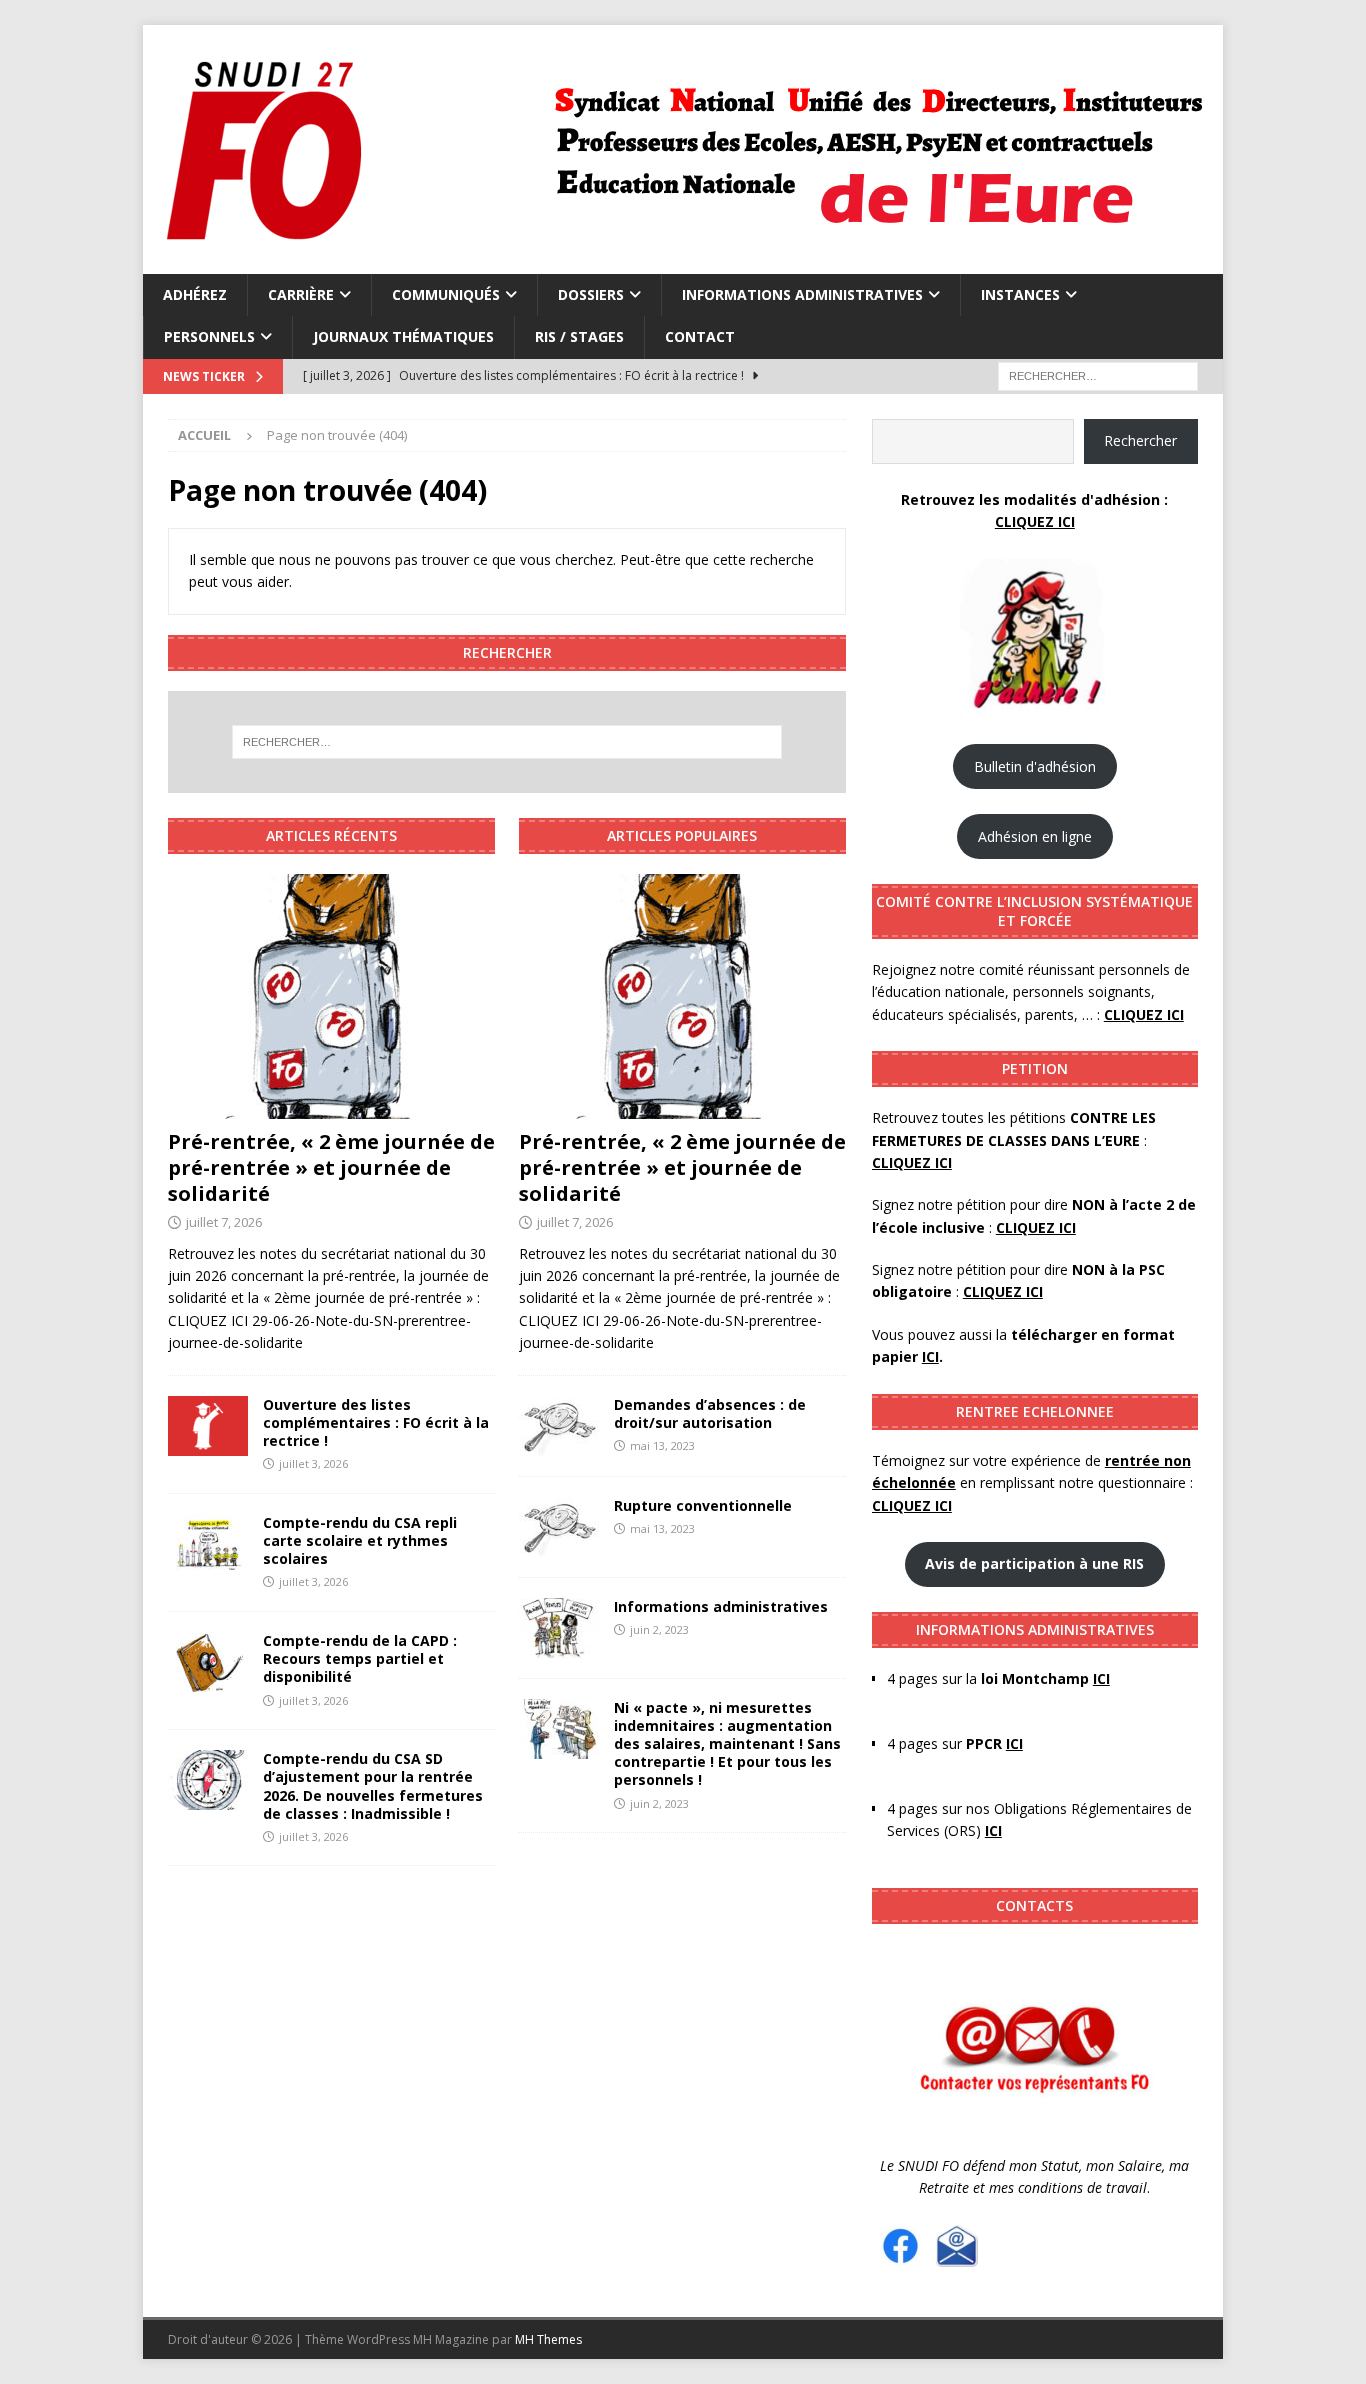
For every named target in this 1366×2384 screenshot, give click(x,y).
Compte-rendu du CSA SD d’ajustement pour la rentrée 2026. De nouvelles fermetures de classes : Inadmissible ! (373, 1786)
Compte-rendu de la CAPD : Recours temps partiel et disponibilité (360, 1658)
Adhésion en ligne (1035, 836)
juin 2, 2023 (659, 1629)
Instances (1020, 294)
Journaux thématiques (403, 336)
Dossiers (591, 294)
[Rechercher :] (1098, 374)
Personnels (209, 336)
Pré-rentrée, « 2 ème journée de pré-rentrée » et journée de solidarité (331, 1167)
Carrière (301, 294)
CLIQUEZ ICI (1035, 521)
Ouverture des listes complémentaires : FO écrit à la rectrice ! (376, 1422)
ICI (993, 1830)
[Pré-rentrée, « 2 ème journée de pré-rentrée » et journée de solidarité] (331, 996)
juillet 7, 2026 (224, 1222)
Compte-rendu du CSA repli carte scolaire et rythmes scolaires (360, 1540)
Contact (700, 336)
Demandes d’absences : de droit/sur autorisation (710, 1413)
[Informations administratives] (559, 1628)
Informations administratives (802, 294)
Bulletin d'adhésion (1035, 766)
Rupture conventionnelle (705, 1505)
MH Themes (548, 2339)
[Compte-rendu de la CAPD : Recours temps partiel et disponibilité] (208, 1662)
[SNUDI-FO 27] (680, 262)
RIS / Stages (579, 336)
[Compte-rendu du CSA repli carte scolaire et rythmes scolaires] (208, 1544)
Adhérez (195, 294)
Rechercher (1140, 440)
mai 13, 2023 (662, 1445)
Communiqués (446, 294)
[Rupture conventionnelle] (559, 1527)
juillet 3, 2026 (313, 1463)
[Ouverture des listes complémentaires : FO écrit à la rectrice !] (208, 1426)
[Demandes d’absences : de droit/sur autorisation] (559, 1426)
